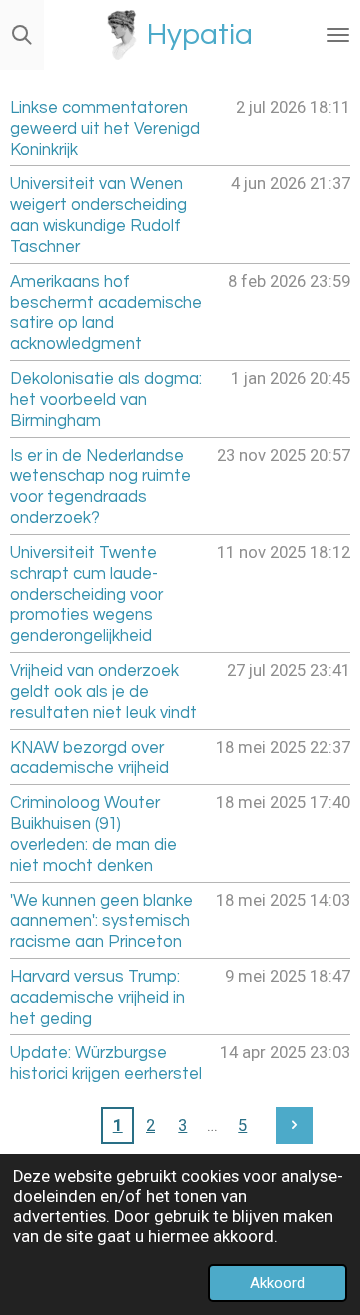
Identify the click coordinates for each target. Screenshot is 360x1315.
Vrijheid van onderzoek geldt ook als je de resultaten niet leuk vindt (103, 691)
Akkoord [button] (277, 1283)
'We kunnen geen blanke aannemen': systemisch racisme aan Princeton (101, 921)
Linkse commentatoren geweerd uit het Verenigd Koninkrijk (105, 128)
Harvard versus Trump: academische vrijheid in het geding (97, 997)
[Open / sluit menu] (338, 35)
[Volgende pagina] (295, 1126)
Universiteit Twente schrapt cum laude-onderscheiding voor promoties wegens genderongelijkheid (86, 594)
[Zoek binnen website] (22, 35)
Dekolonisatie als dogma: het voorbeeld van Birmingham (106, 399)
